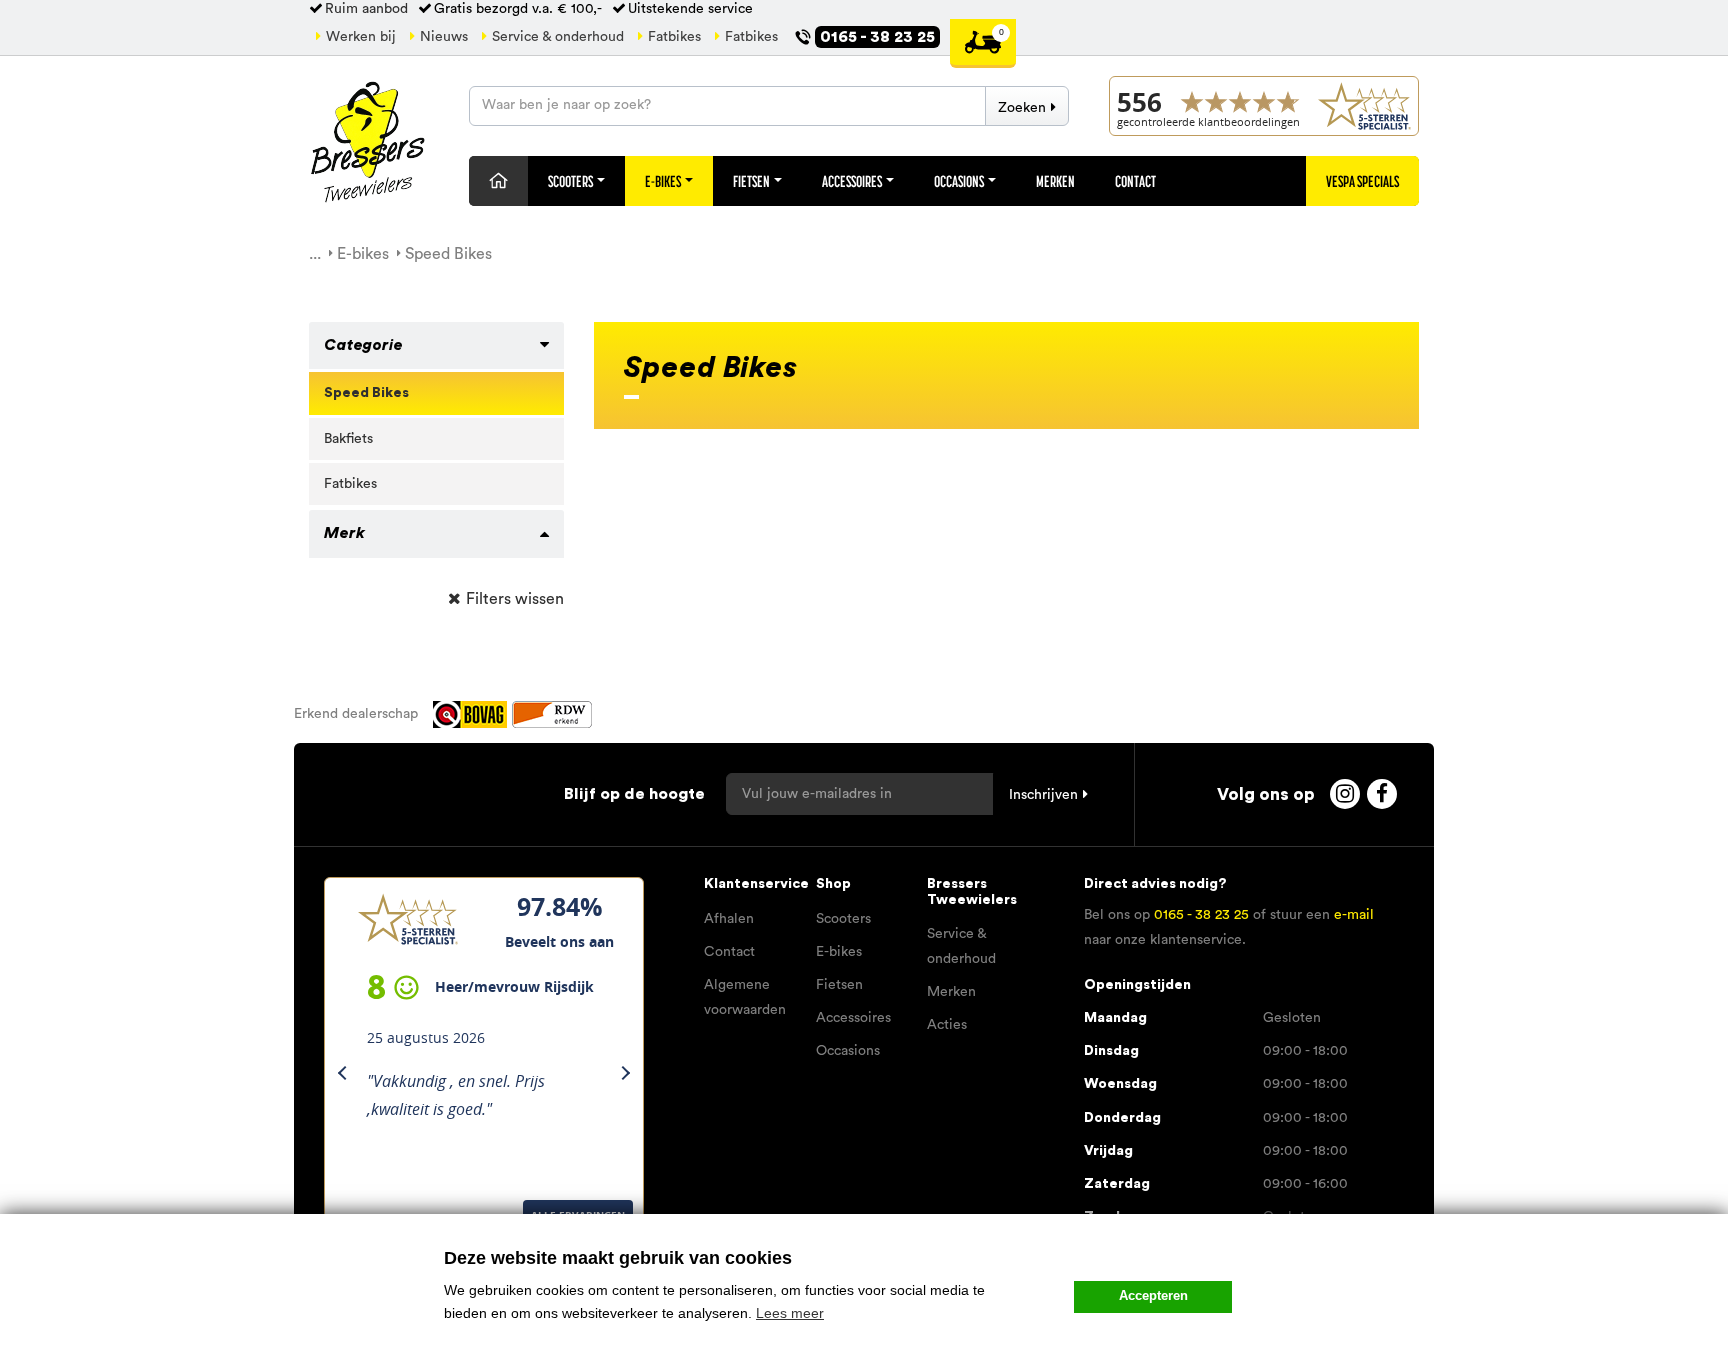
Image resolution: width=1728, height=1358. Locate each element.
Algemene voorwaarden (745, 997)
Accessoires (853, 181)
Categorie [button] (363, 345)
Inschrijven (1043, 795)
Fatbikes (674, 37)
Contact (1135, 181)
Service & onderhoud (558, 37)
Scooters (571, 181)
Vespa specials (1362, 181)
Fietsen (752, 181)
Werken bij (361, 37)
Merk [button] (344, 533)
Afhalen (729, 919)
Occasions (960, 181)
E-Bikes (664, 181)
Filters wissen (515, 599)
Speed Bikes (366, 393)
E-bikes (839, 952)
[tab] (436, 346)
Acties (947, 1025)
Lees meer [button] (790, 1313)
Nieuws (444, 37)
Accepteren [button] (1153, 1296)
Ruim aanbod (366, 9)
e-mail (1354, 915)
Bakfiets (348, 439)
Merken (1055, 181)
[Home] (498, 181)
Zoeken (1022, 108)
